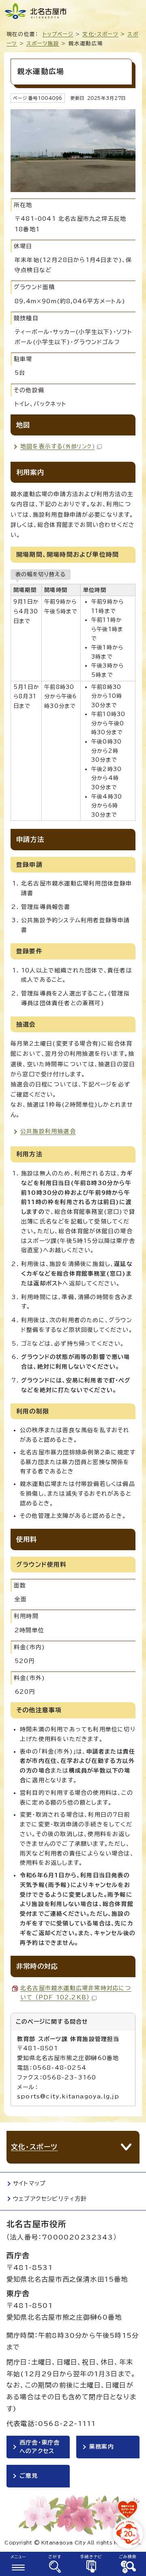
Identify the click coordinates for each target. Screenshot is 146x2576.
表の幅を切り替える (41, 574)
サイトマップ (29, 2183)
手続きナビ (91, 2557)
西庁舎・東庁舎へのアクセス (40, 2447)
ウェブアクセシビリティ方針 (50, 2199)
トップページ (58, 34)
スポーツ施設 (43, 43)
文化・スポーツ (100, 34)
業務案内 (102, 2447)
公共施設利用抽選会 (48, 1131)
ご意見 (29, 2476)
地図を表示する (58, 446)
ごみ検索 (128, 2557)
